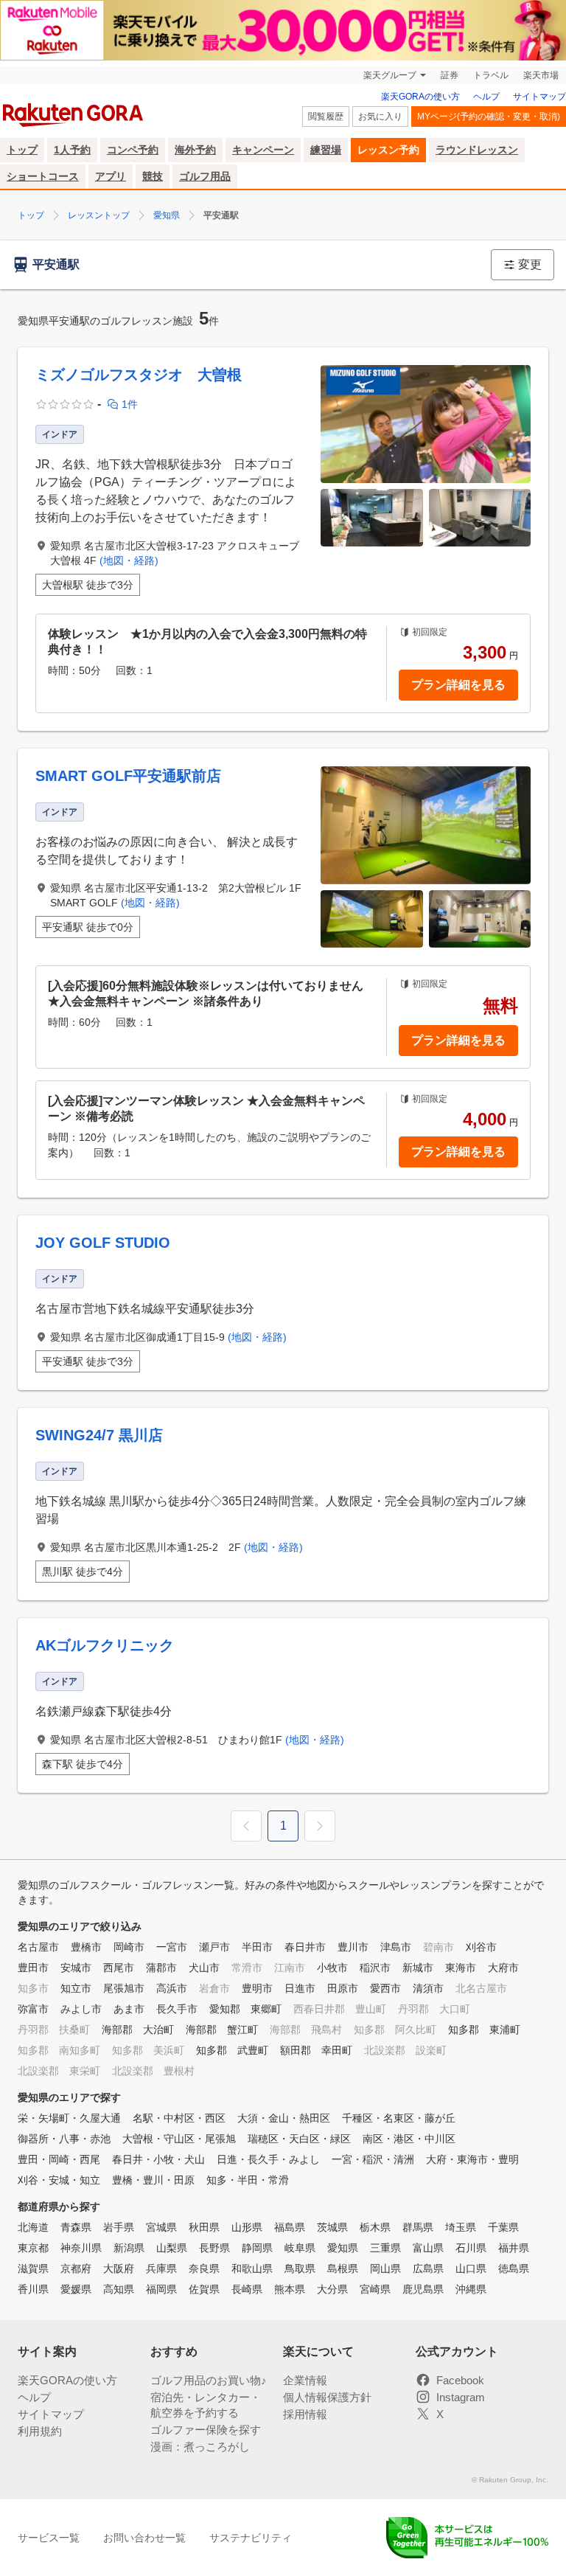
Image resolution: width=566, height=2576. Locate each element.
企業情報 (305, 2380)
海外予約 (195, 150)
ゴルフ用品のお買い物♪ (209, 2380)
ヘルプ (486, 97)
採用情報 (305, 2414)
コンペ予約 (133, 150)
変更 (530, 264)
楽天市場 (541, 75)
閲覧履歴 (326, 117)
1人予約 (72, 150)
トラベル (491, 75)
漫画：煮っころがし (200, 2447)
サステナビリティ (251, 2538)
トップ (22, 150)
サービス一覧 (49, 2538)
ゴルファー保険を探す (206, 2430)
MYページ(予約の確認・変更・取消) (489, 117)
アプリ (111, 176)
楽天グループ (390, 75)
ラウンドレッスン (477, 150)
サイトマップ (539, 97)
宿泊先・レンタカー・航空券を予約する (206, 2405)
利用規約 (40, 2431)
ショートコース (43, 176)
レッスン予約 (388, 150)
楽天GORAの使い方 (420, 97)
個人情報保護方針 (327, 2397)
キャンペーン (263, 150)
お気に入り (380, 117)
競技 (153, 176)
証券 (450, 75)
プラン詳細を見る (458, 685)
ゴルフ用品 (205, 176)
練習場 (326, 150)
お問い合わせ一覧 (144, 2538)
